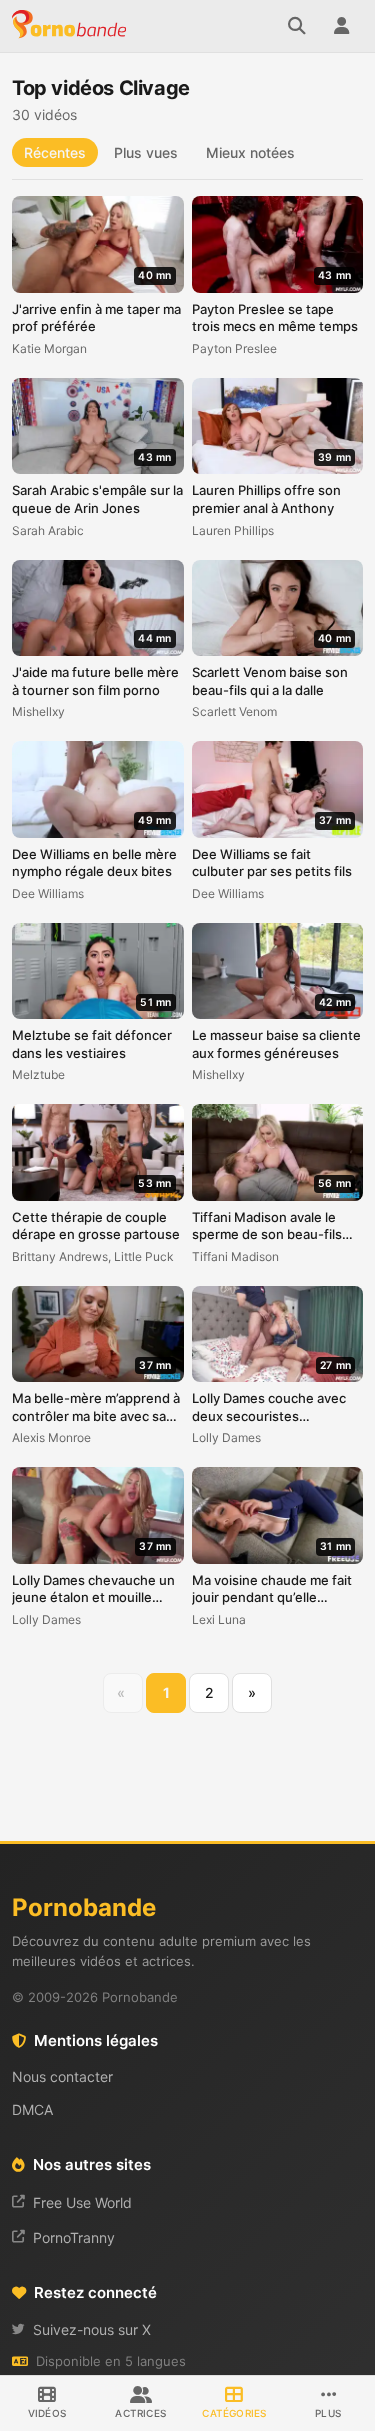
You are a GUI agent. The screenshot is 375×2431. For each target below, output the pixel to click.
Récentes (55, 152)
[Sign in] (341, 26)
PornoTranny (74, 2237)
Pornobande (72, 26)
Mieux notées (250, 152)
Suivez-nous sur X (92, 2329)
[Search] (297, 26)
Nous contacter (62, 2076)
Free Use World (82, 2202)
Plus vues (146, 152)
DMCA (32, 2109)
